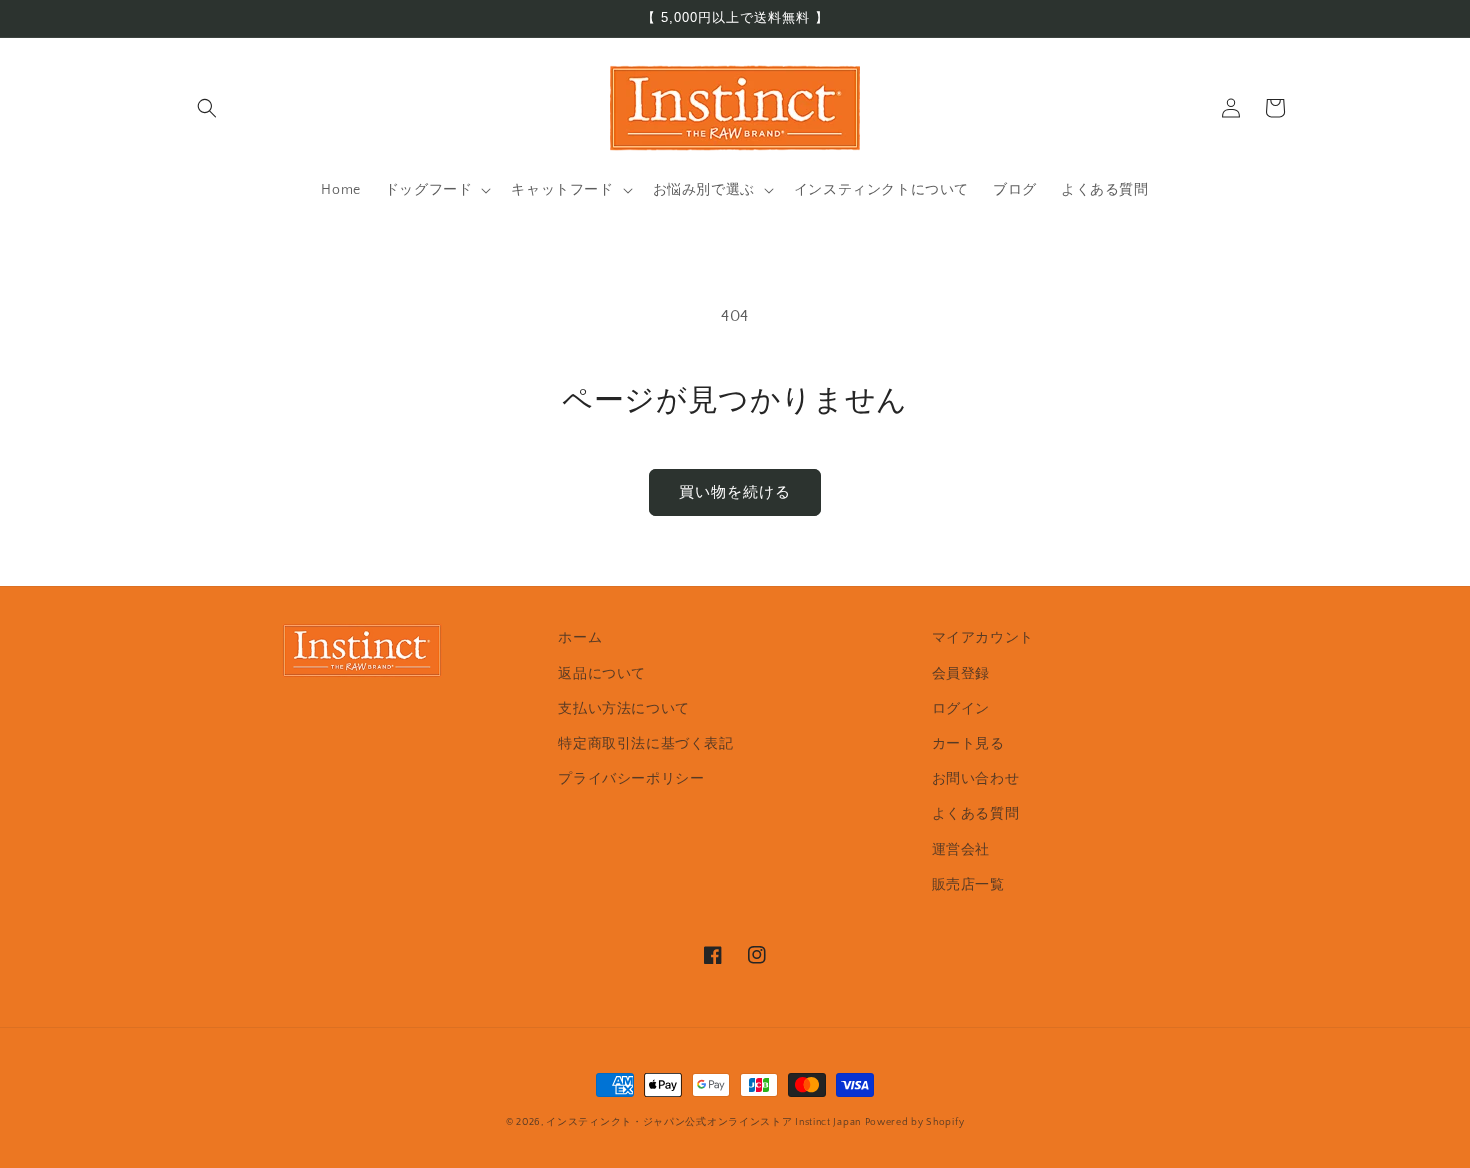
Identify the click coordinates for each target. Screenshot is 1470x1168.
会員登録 (961, 674)
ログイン (961, 709)
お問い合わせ (976, 779)
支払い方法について (623, 709)
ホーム (580, 638)
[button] (207, 108)
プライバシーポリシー (631, 779)
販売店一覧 (968, 885)
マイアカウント (983, 638)
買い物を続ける (735, 492)
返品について (602, 674)
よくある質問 (976, 814)
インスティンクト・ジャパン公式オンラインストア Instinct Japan (703, 1122)
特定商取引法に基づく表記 (645, 744)
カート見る (968, 744)
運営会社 (961, 850)
